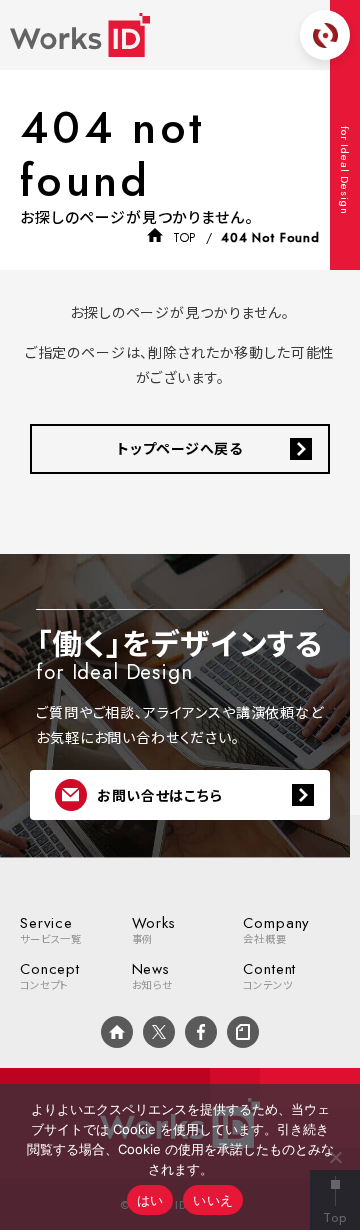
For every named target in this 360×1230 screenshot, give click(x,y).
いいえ (213, 1200)
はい (150, 1200)
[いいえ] (335, 1157)
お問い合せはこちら (159, 795)
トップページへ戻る (179, 448)
